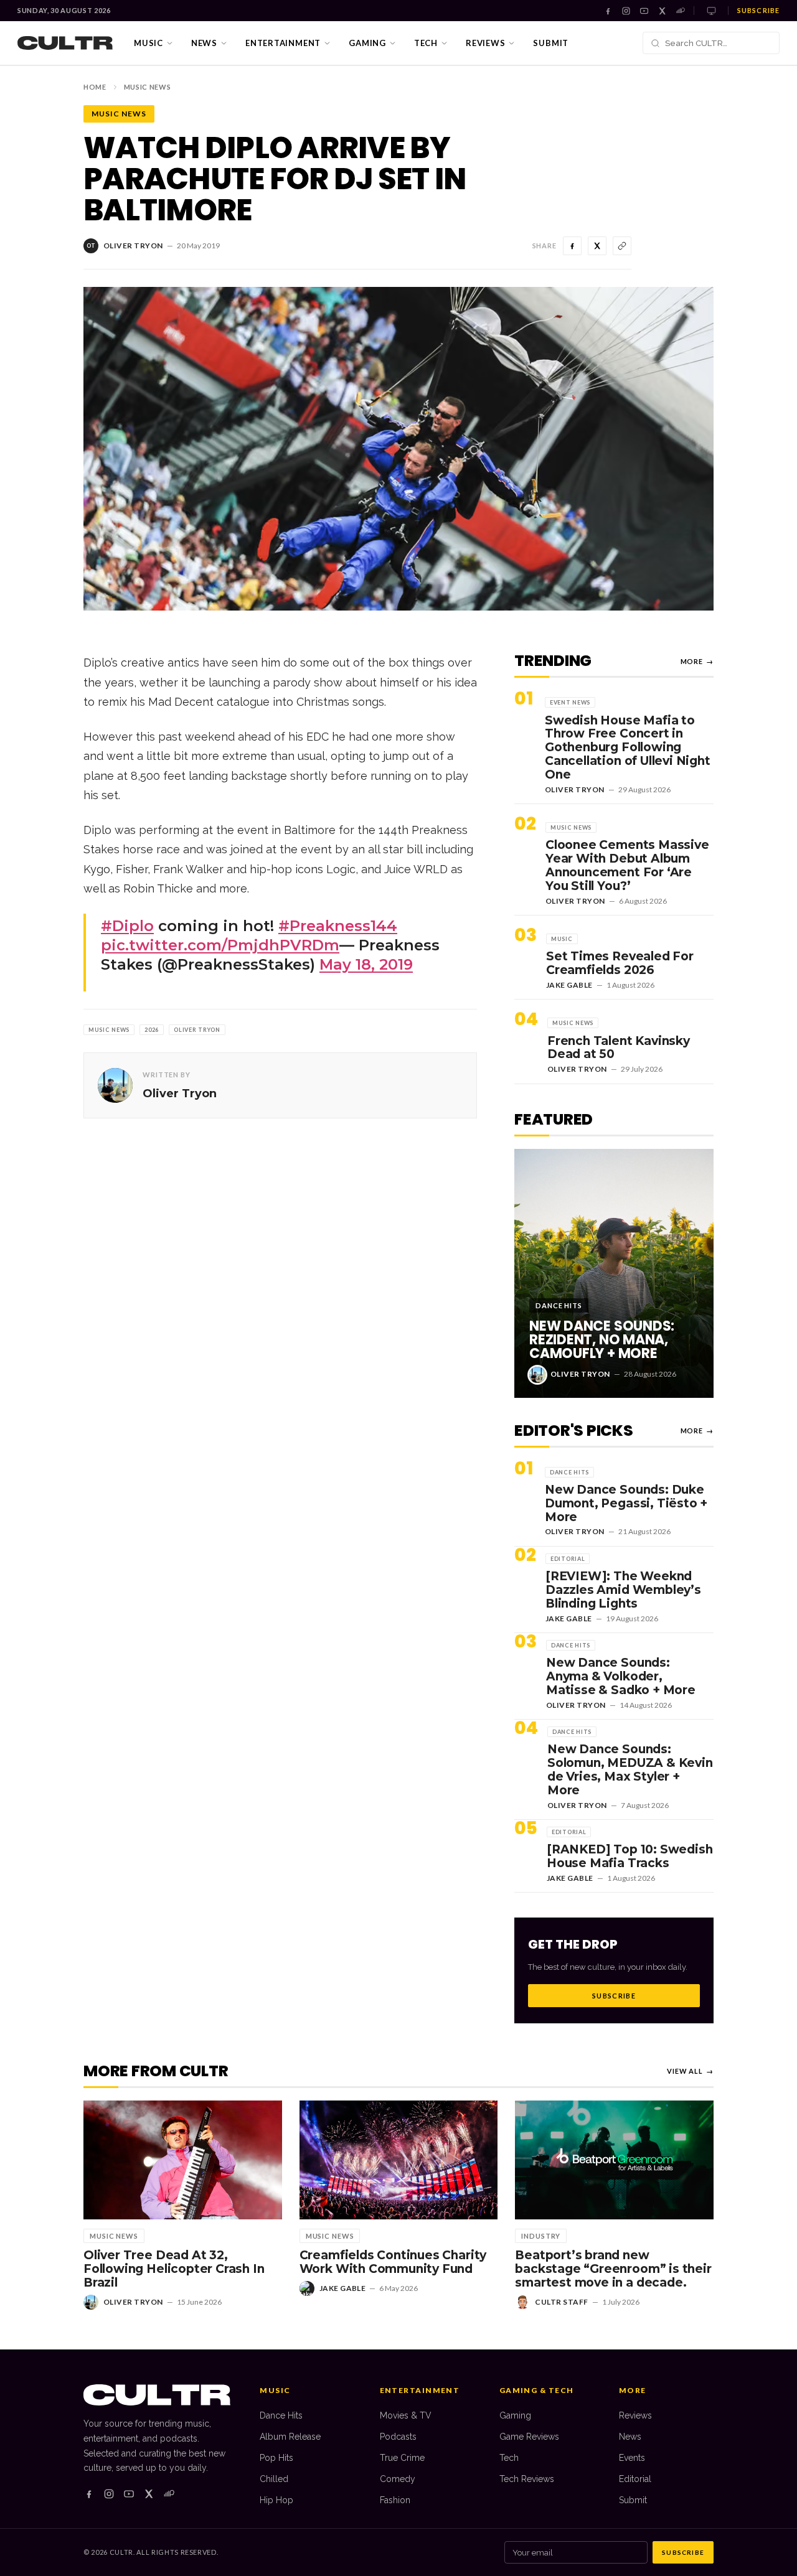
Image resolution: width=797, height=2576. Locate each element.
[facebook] (89, 2494)
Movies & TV (406, 2415)
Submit (551, 43)
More (697, 661)
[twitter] (149, 2494)
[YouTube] (644, 11)
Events (632, 2458)
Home (95, 87)
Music (149, 43)
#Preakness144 (338, 926)
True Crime (402, 2458)
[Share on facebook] (572, 246)
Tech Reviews (527, 2479)
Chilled (274, 2479)
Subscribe (758, 10)
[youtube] (129, 2494)
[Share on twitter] (597, 246)
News (204, 43)
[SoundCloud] (680, 11)
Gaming (367, 43)
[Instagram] (626, 11)
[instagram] (109, 2494)
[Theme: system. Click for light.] (711, 11)
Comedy (398, 2479)
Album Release (290, 2437)
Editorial (635, 2479)
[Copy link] (622, 246)
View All (690, 2071)
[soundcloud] (169, 2494)
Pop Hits (276, 2458)
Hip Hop (276, 2500)
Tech (426, 43)
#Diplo (127, 926)
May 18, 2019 (366, 964)
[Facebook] (608, 11)
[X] (662, 11)
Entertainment (283, 43)
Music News (148, 87)
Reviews (485, 43)
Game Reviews (529, 2437)
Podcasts (398, 2437)
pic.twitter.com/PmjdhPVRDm (220, 945)
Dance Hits (281, 2415)
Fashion (395, 2500)
